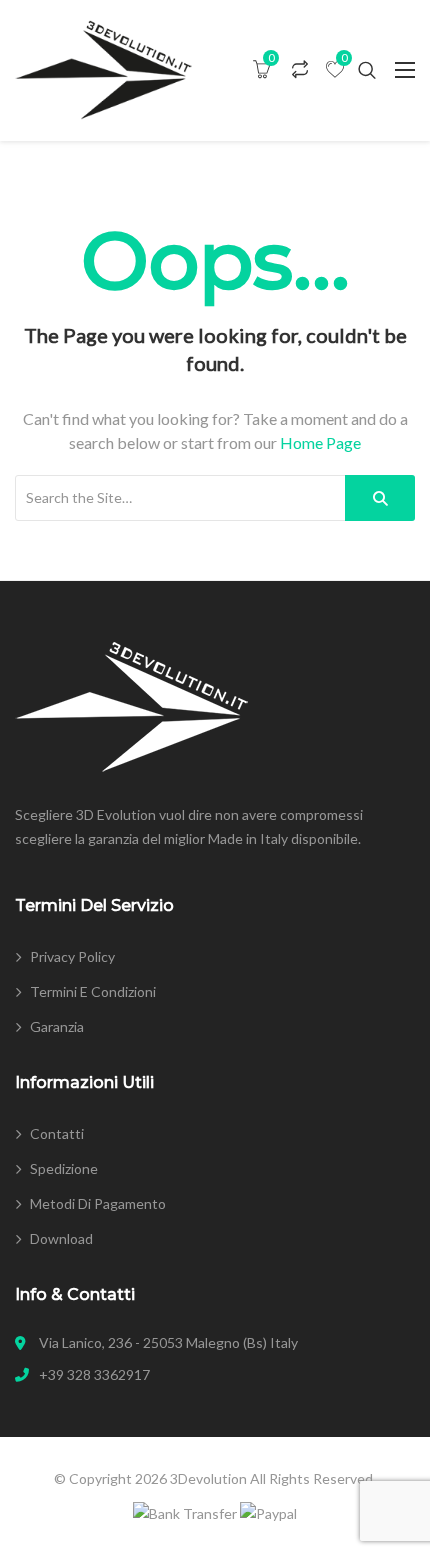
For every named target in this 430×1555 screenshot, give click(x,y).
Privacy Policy (72, 956)
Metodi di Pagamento (98, 1203)
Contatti (57, 1133)
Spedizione (64, 1168)
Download (61, 1238)
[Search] (380, 498)
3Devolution (208, 1478)
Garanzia (57, 1026)
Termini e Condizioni (93, 991)
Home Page (320, 442)
